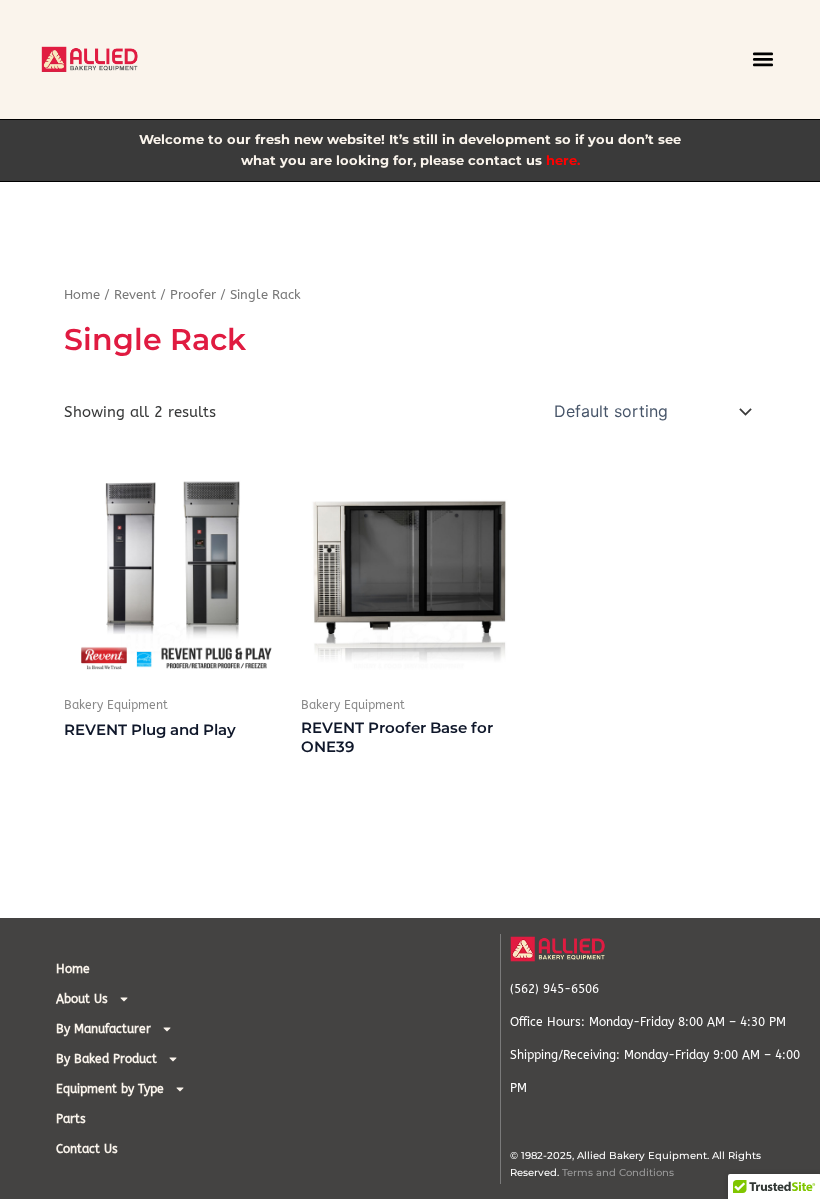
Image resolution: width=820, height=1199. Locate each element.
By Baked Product (106, 1059)
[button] (762, 59)
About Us (82, 999)
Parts (71, 1119)
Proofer (193, 295)
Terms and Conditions (618, 1172)
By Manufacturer (103, 1029)
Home (82, 295)
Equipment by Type (110, 1089)
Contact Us (87, 1149)
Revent (135, 295)
